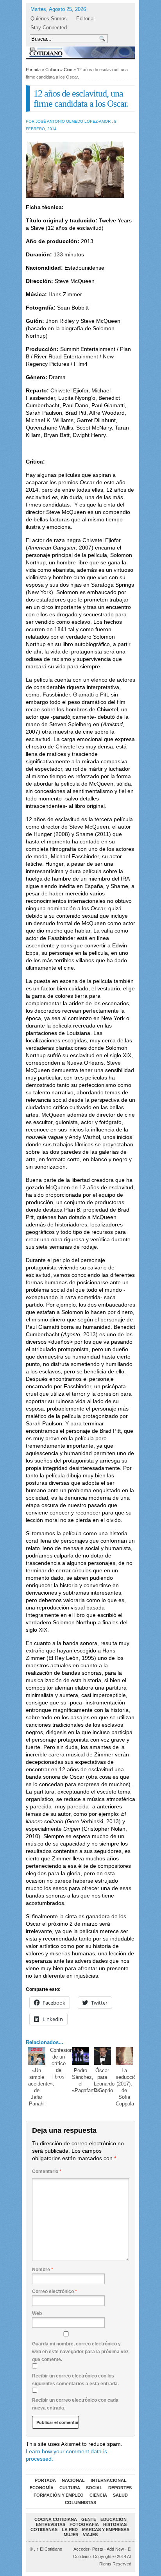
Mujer (71, 2535)
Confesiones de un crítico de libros (64, 2063)
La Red (70, 2529)
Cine (68, 70)
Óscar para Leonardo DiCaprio (104, 2080)
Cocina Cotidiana (56, 2519)
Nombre (43, 2270)
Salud (120, 2495)
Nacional (73, 2480)
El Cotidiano (49, 2549)
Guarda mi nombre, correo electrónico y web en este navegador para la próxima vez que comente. (80, 2352)
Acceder (81, 2549)
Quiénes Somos (49, 19)
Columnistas (80, 2503)
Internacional (109, 2480)
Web (37, 2313)
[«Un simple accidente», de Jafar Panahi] (37, 2056)
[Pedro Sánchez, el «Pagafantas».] (81, 2056)
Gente (89, 2519)
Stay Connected (49, 28)
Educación (114, 2519)
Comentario (47, 2171)
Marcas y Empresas (106, 2529)
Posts (98, 2549)
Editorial (85, 19)
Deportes (120, 2488)
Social (94, 2488)
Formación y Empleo (59, 2495)
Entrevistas (51, 2524)
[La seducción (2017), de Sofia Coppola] (124, 2056)
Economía (42, 2488)
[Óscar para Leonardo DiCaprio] (103, 2056)
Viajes (90, 2535)
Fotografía (84, 2524)
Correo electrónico (55, 2291)
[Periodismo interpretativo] (80, 52)
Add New (115, 2549)
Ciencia (98, 2495)
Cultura (52, 70)
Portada (33, 70)
